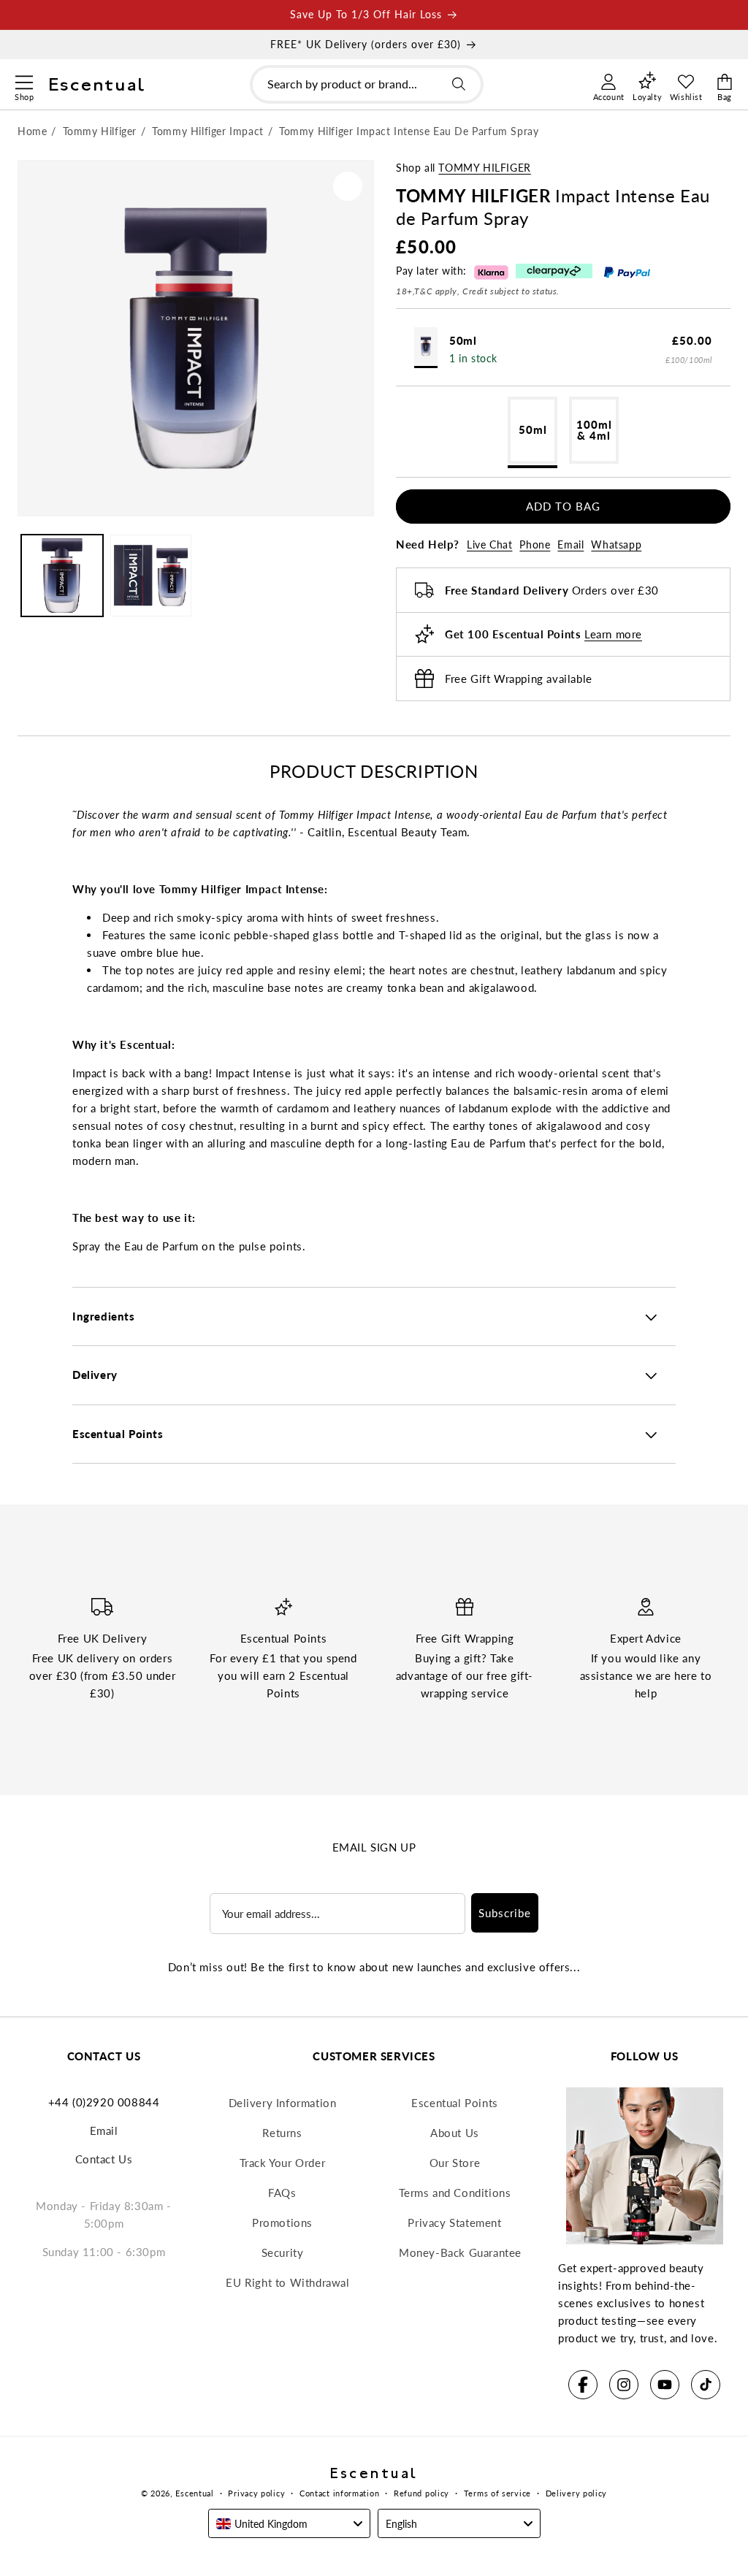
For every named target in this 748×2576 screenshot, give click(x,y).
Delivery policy (577, 2493)
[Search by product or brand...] (459, 84)
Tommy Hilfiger (484, 168)
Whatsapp (616, 544)
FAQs (282, 2193)
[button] (24, 80)
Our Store (455, 2163)
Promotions (282, 2223)
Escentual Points (455, 2103)
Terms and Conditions (455, 2193)
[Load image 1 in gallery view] (62, 576)
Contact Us (104, 2159)
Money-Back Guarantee (460, 2252)
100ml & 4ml (594, 430)
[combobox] (367, 84)
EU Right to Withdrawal (287, 2282)
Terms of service (497, 2493)
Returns (282, 2133)
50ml (533, 429)
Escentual (194, 2493)
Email (570, 544)
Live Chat (489, 544)
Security (283, 2252)
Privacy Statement (454, 2223)
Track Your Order (283, 2163)
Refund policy (421, 2493)
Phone (535, 544)
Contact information (339, 2493)
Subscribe (505, 1913)
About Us (455, 2133)
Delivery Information (283, 2103)
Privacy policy (256, 2493)
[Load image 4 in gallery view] (151, 576)
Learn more (613, 634)
